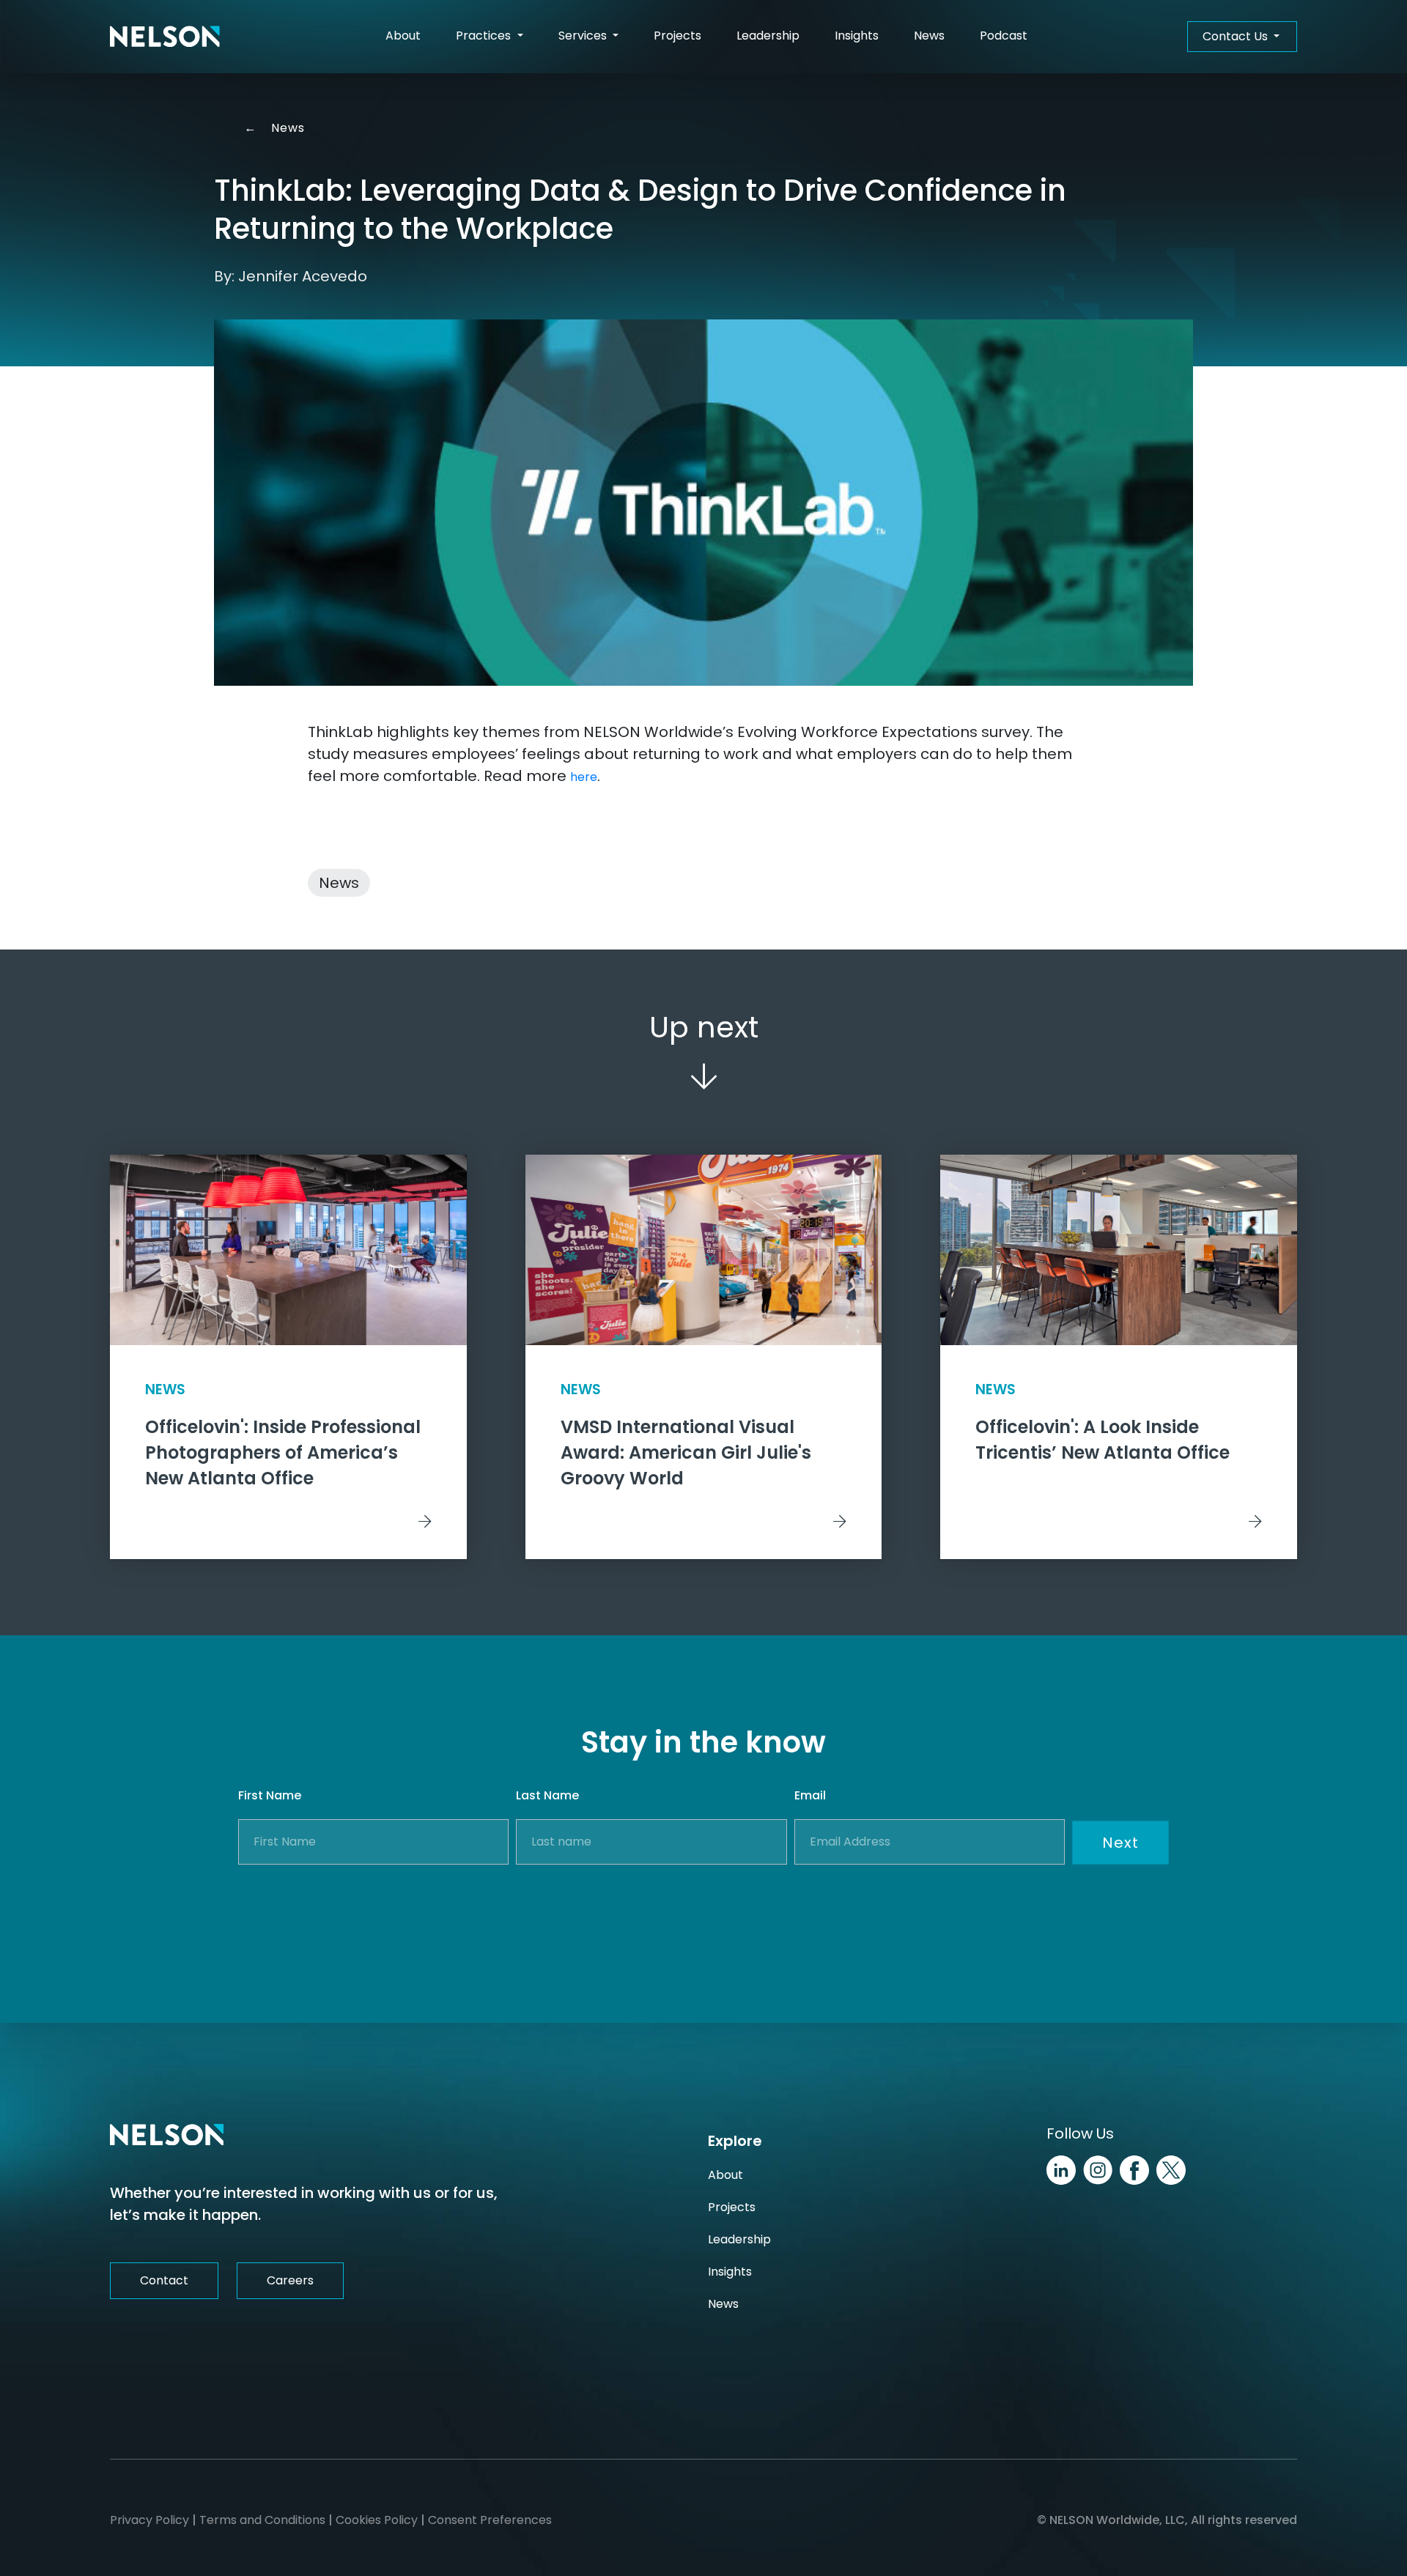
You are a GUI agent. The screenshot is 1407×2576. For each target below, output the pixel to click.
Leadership (768, 36)
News (929, 36)
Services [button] (584, 36)
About (403, 36)
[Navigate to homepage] (165, 37)
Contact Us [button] (1237, 36)
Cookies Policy (377, 2520)
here (584, 777)
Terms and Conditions (262, 2520)
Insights (857, 36)
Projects (677, 36)
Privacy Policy (149, 2520)
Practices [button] (485, 36)
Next (1120, 1843)
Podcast (1004, 36)
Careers (290, 2280)
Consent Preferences (490, 2520)
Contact (164, 2280)
